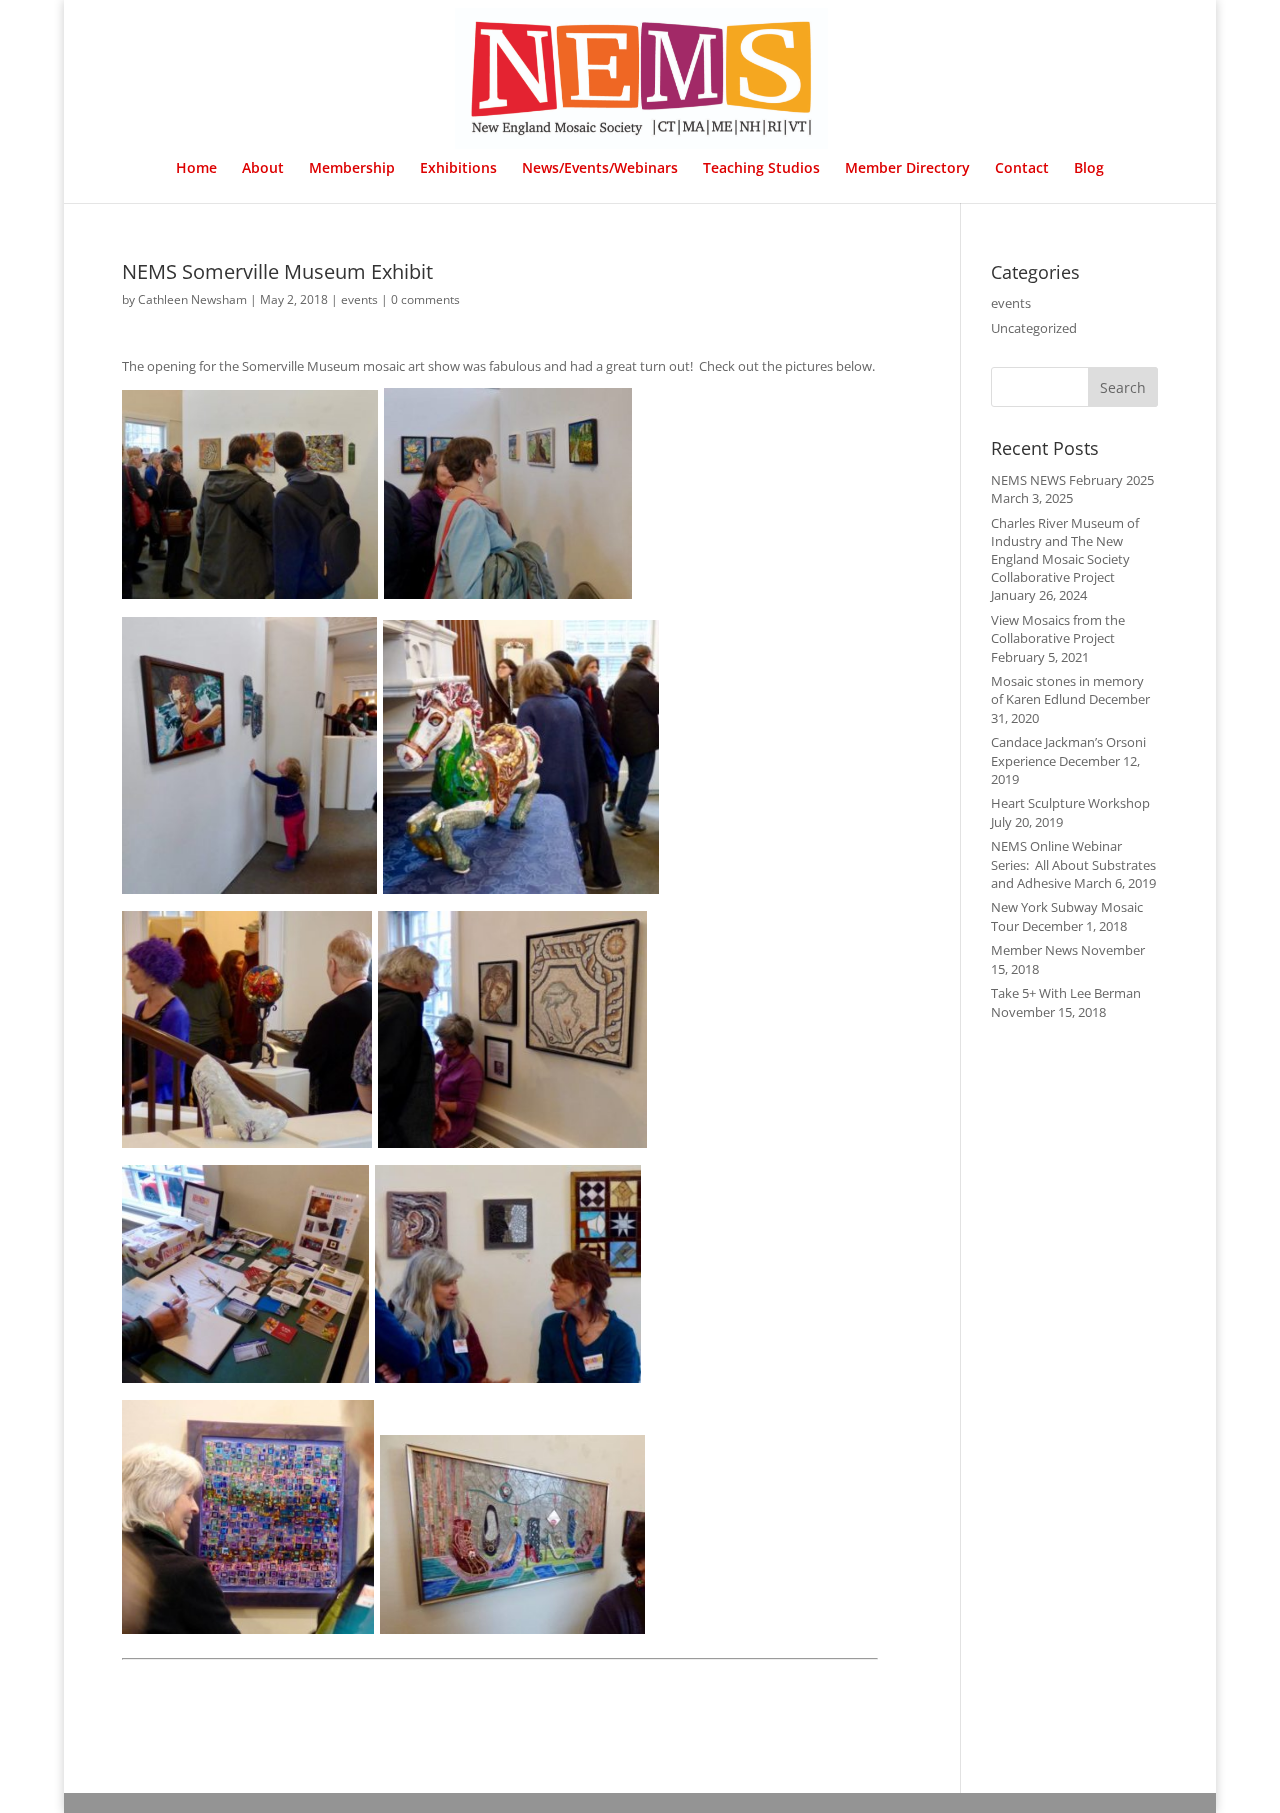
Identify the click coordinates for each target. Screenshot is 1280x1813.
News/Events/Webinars (600, 169)
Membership (352, 169)
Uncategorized (1034, 328)
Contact (1022, 169)
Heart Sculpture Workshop (1070, 803)
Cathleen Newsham (192, 299)
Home (196, 169)
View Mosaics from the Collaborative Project (1058, 629)
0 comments (425, 299)
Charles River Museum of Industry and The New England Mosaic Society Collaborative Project (1065, 550)
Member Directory (907, 169)
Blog (1089, 169)
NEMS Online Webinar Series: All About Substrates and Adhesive (1073, 864)
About (263, 169)
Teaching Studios (761, 169)
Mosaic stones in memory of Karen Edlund (1067, 690)
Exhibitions (458, 169)
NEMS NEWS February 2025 (1072, 480)
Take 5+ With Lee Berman (1066, 993)
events (359, 299)
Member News (1034, 950)
